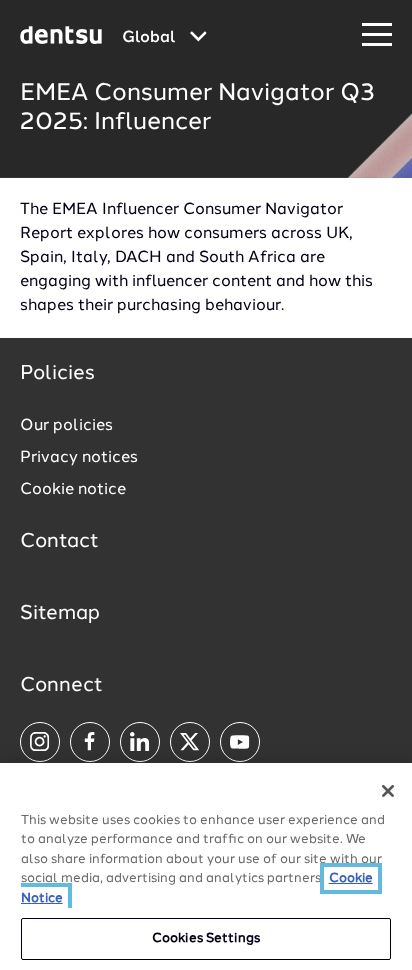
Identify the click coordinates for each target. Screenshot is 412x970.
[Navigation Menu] (377, 35)
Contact (59, 542)
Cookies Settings (206, 938)
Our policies (66, 426)
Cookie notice (73, 490)
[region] (206, 866)
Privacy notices (79, 458)
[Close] (388, 791)
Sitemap (60, 614)
